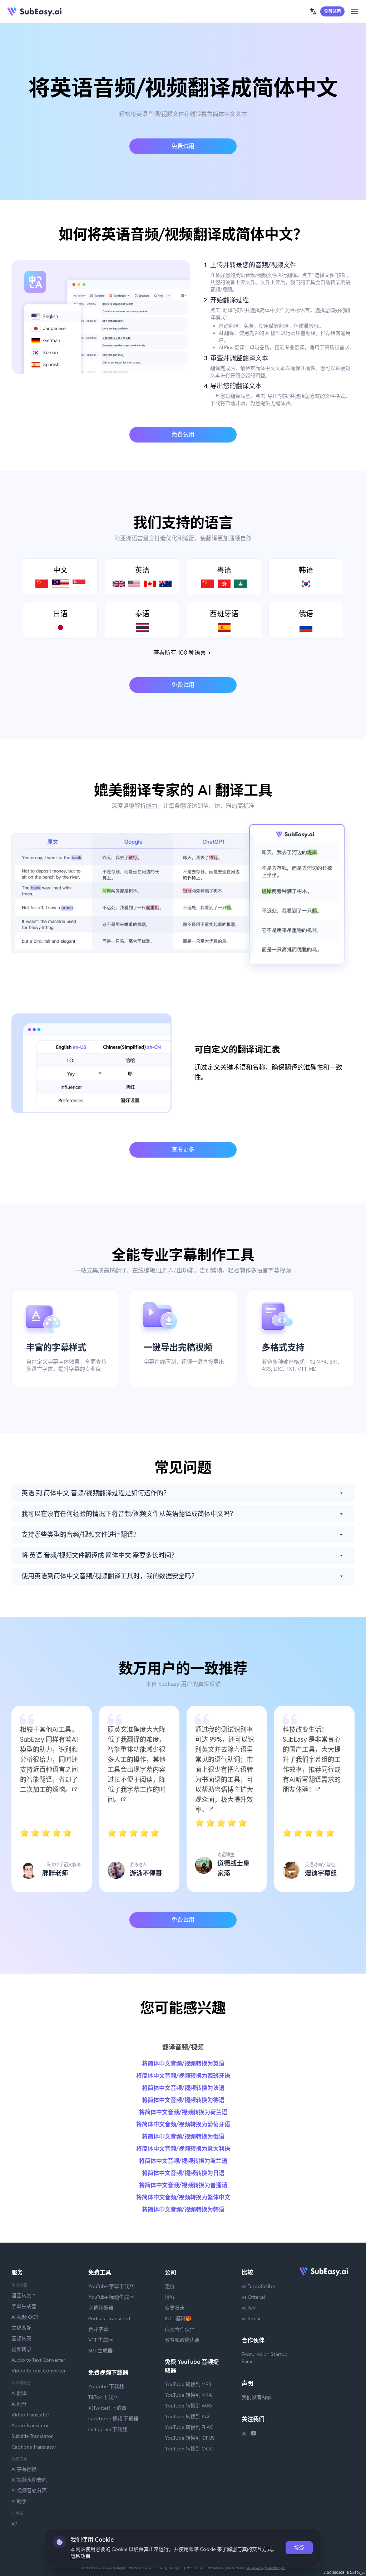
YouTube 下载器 (106, 2386)
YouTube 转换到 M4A (188, 2395)
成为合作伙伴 (180, 2329)
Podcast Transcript (109, 2318)
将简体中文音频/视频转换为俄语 (183, 2137)
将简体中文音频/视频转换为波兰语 (183, 2161)
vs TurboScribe (258, 2286)
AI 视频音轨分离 (29, 2491)
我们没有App (256, 2397)
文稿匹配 (21, 2328)
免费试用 (332, 11)
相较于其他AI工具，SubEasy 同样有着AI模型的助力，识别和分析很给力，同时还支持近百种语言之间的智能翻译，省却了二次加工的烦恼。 (49, 1759)
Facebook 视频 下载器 (113, 2419)
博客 (170, 2297)
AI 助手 (19, 2501)
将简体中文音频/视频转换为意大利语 (183, 2149)
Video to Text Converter (39, 2371)
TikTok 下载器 (103, 2397)
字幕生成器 (24, 2306)
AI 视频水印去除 (29, 2480)
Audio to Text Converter (38, 2360)
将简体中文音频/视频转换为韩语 (183, 2210)
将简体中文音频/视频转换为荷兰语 (183, 2112)
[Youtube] (253, 2434)
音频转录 (21, 2338)
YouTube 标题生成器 (111, 2297)
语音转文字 (24, 2296)
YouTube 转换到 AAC (188, 2416)
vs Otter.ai (253, 2297)
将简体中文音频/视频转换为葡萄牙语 (183, 2124)
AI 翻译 (19, 2393)
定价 (170, 2286)
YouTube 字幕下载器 (111, 2286)
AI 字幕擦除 (24, 2469)
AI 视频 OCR (25, 2317)
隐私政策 (80, 2556)
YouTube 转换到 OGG (189, 2449)
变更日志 (175, 2308)
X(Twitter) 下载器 (107, 2408)
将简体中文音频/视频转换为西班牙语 (183, 2076)
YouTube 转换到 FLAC (189, 2427)
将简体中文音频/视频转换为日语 (183, 2173)
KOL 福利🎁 (178, 2318)
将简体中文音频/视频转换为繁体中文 (183, 2197)
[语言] (313, 11)
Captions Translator (34, 2447)
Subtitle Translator (32, 2436)
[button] (313, 11)
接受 (299, 2548)
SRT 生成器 (100, 2351)
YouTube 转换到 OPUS (190, 2438)
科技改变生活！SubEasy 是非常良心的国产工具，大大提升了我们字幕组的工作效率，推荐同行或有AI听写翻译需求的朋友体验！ (312, 1759)
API (15, 2524)
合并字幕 (98, 2329)
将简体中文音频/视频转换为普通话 (183, 2185)
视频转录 (21, 2349)
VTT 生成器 (101, 2340)
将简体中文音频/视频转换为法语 (183, 2088)
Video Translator (30, 2415)
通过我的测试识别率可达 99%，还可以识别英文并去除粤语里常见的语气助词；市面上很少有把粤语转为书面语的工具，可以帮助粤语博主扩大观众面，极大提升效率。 (225, 1770)
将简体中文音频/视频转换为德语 (183, 2100)
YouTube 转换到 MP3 (188, 2384)
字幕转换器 (101, 2308)
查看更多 (183, 1150)
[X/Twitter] (244, 2434)
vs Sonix (251, 2318)
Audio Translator (30, 2425)
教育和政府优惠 (182, 2340)
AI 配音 (19, 2404)
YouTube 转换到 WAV (189, 2406)
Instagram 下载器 (108, 2429)
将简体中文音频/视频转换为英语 (183, 2064)
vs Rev (249, 2308)
